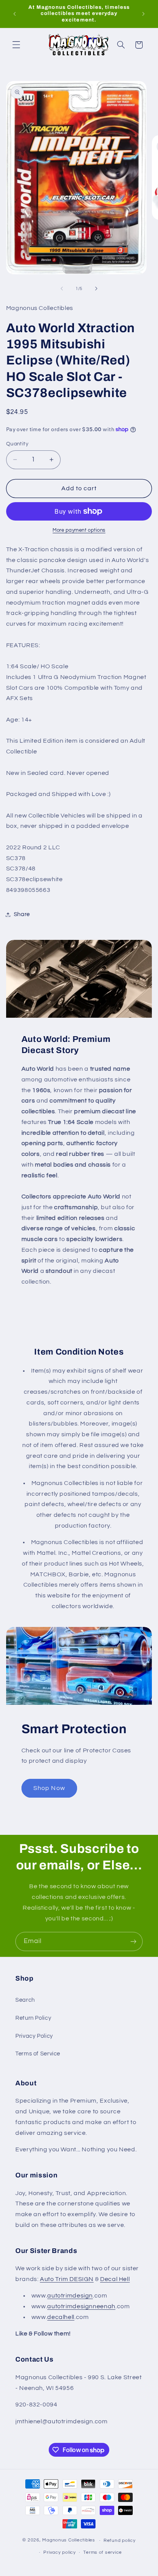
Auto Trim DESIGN (67, 2279)
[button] (16, 45)
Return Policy (33, 2018)
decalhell (61, 2317)
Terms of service (103, 2552)
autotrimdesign (70, 2296)
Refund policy (120, 2541)
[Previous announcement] (15, 14)
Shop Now (49, 1788)
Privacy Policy (34, 2036)
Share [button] (22, 914)
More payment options (79, 530)
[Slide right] (96, 288)
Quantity (17, 444)
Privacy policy (59, 2552)
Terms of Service (38, 2054)
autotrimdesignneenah (81, 2306)
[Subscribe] (133, 1941)
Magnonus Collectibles (68, 2541)
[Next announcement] (143, 14)
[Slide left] (62, 288)
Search (25, 2000)
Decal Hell (115, 2279)
